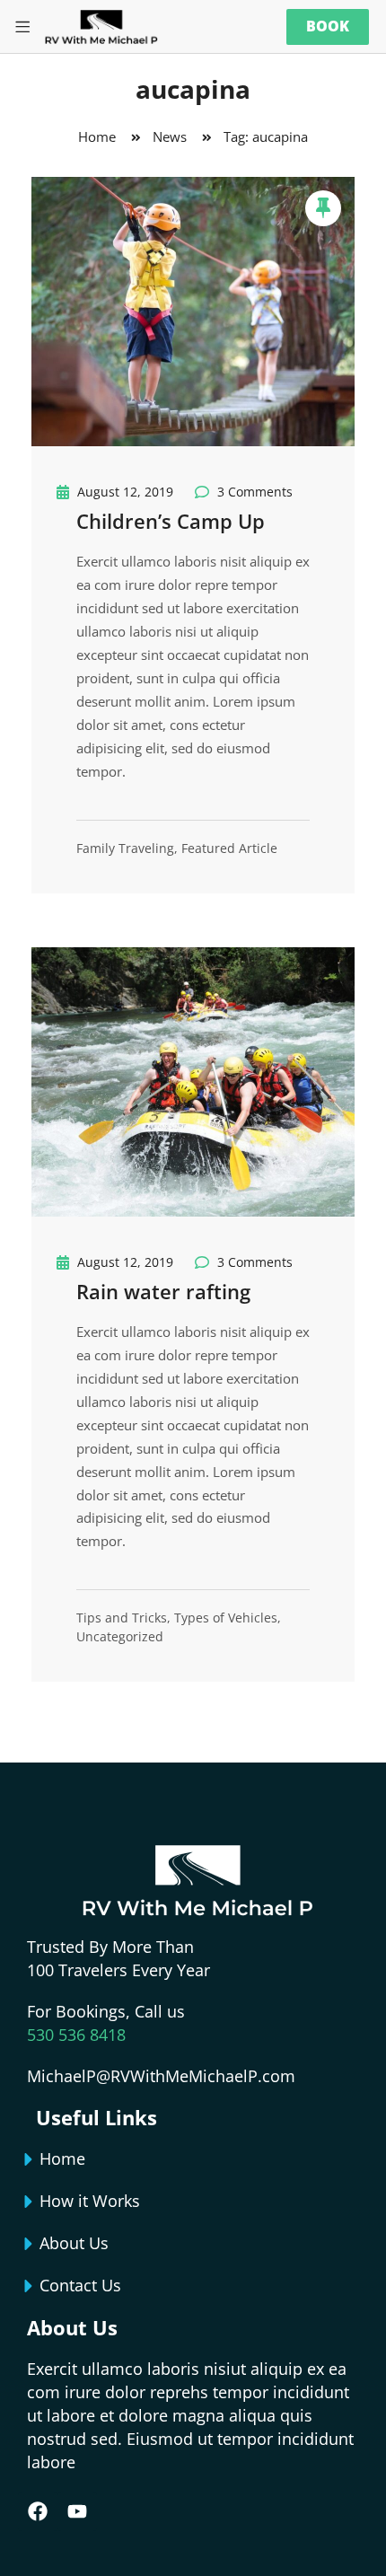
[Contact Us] (29, 2286)
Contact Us (80, 2285)
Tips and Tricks (122, 1618)
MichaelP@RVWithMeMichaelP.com (161, 2076)
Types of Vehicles (226, 1618)
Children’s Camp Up (171, 521)
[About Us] (29, 2244)
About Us (74, 2243)
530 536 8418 (76, 2035)
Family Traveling (125, 848)
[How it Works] (29, 2202)
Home (62, 2158)
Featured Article (229, 848)
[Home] (29, 2159)
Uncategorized (120, 1636)
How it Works (90, 2201)
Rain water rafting (163, 1291)
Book (328, 26)
